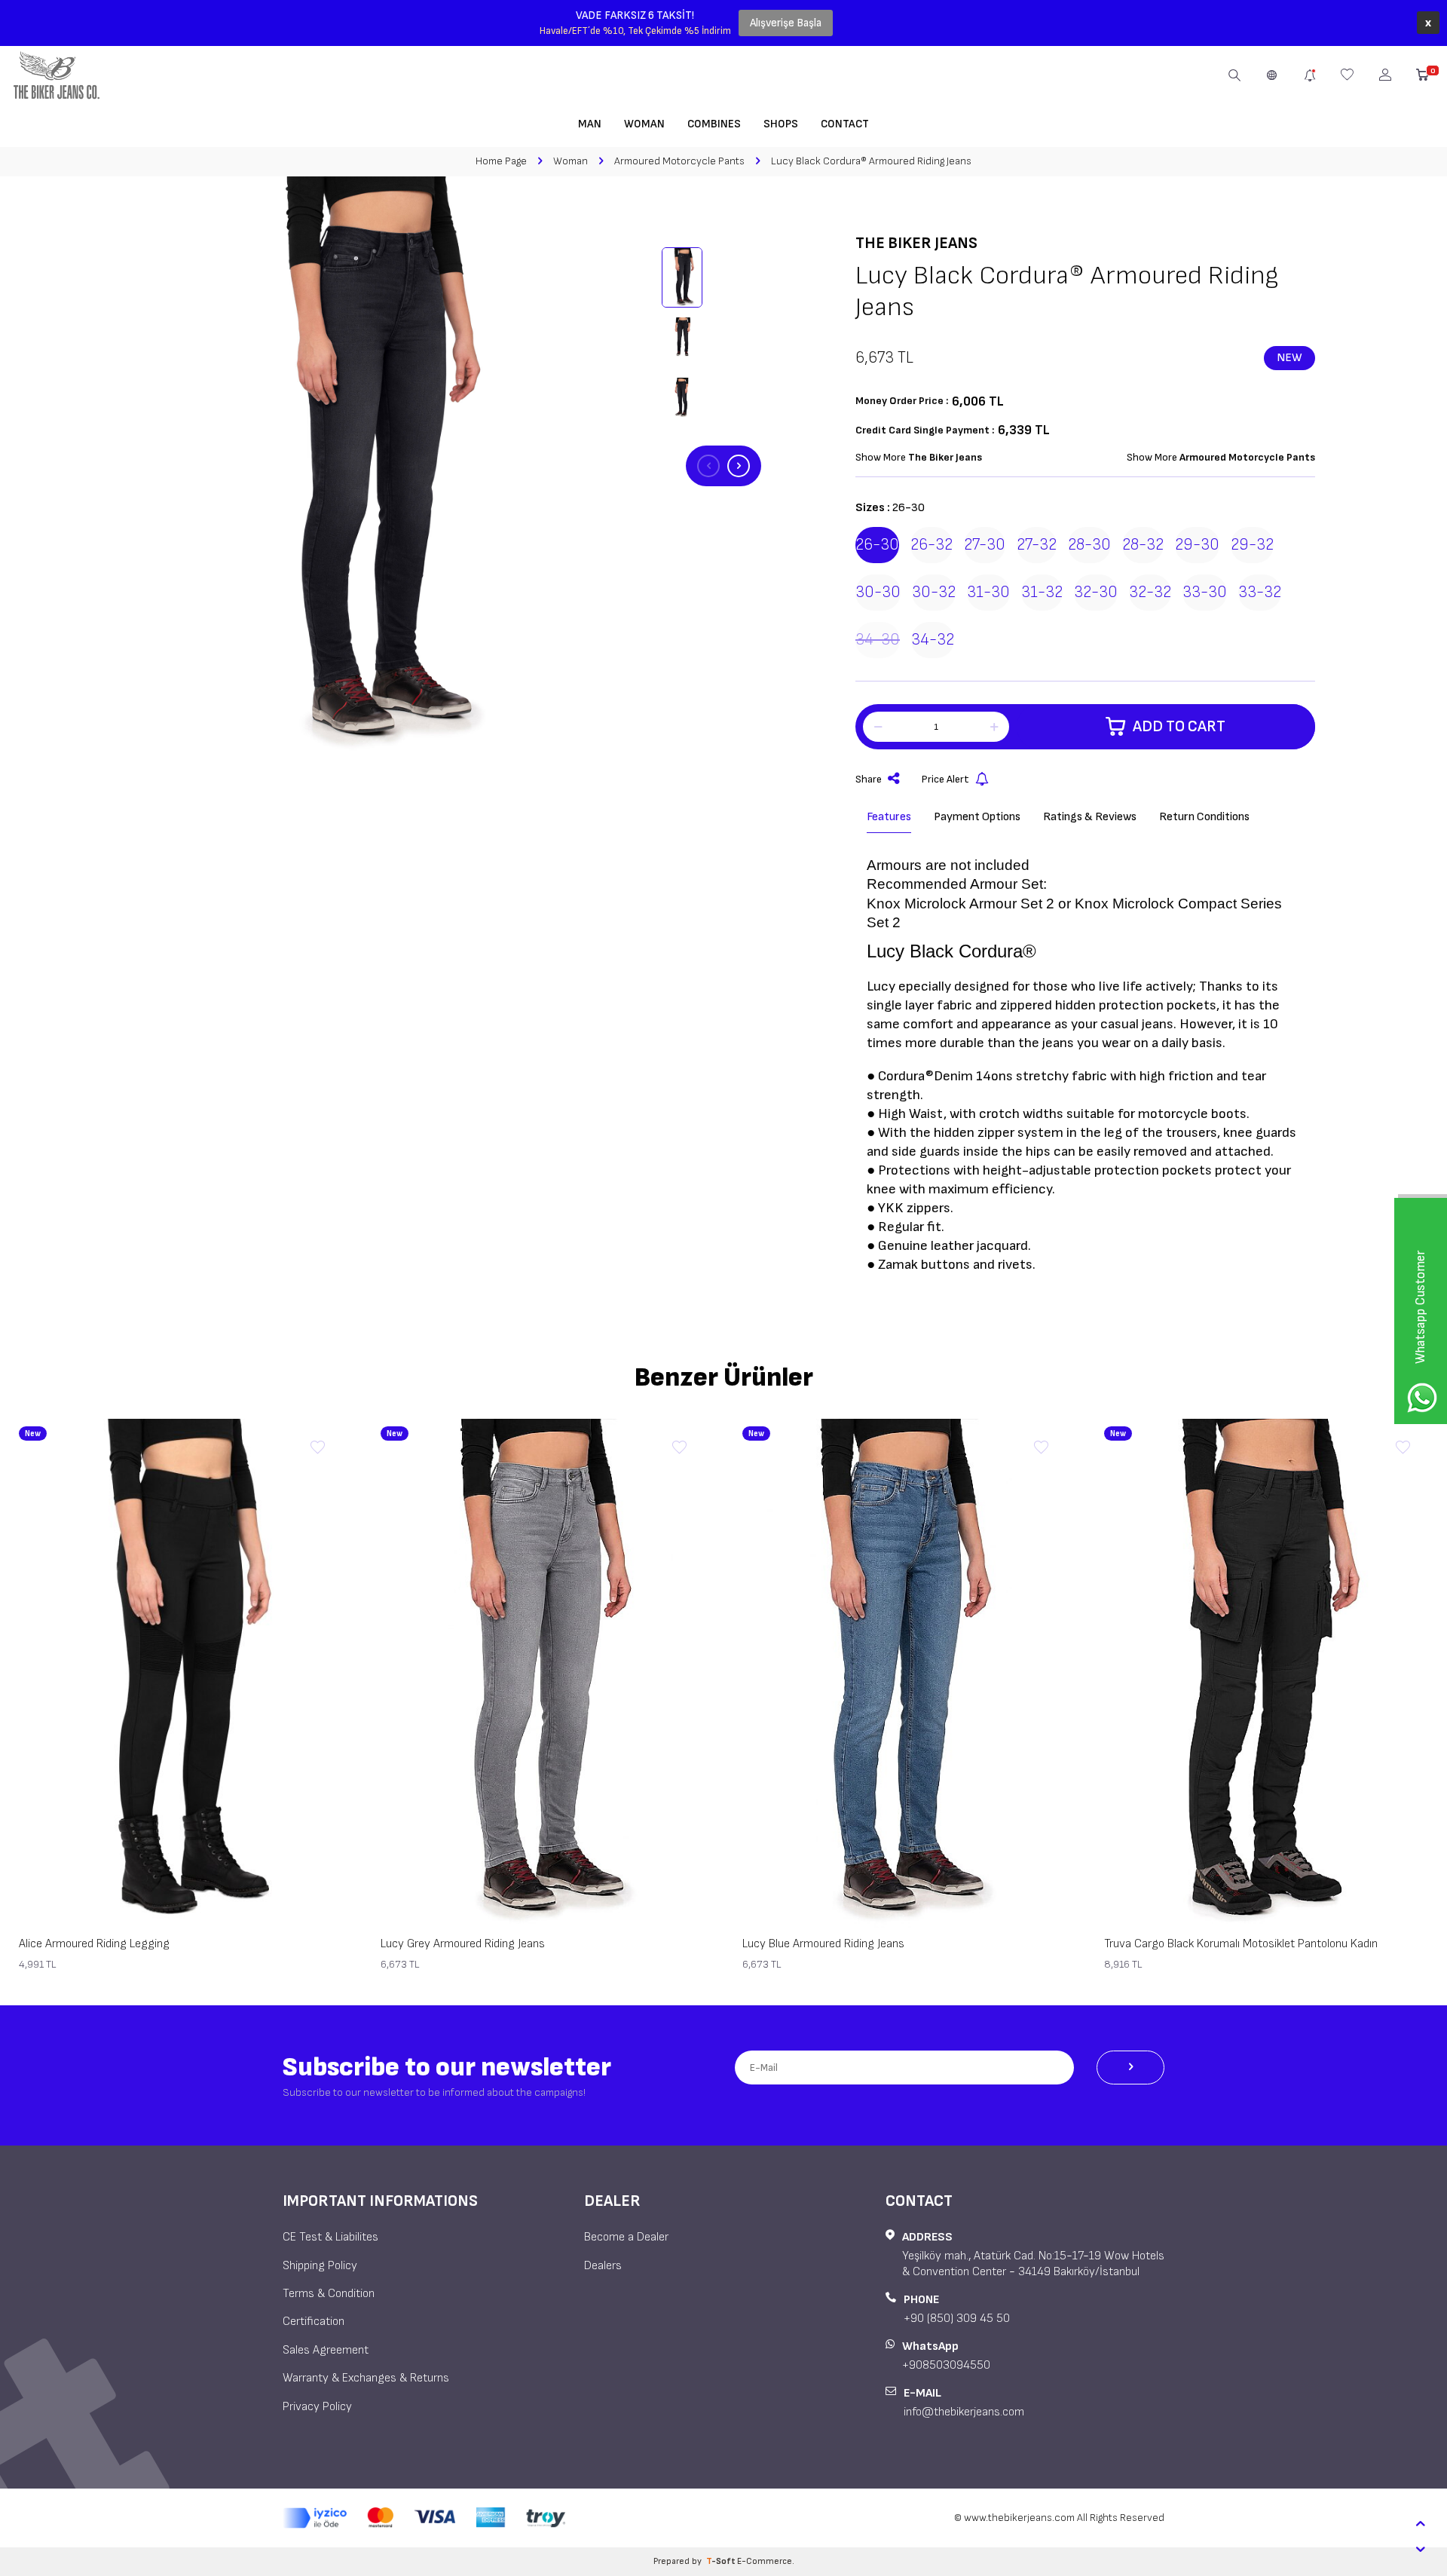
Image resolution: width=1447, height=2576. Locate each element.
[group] (362, 466)
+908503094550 (946, 2365)
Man (590, 124)
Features (889, 817)
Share (869, 779)
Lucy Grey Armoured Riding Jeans (463, 1944)
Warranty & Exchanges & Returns (366, 2378)
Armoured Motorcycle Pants (679, 161)
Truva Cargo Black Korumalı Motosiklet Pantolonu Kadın (1241, 1944)
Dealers (603, 2266)
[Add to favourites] (317, 1448)
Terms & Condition (329, 2294)
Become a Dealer (626, 2237)
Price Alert (945, 779)
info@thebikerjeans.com (964, 2412)
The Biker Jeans (916, 243)
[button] (708, 466)
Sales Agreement (326, 2350)
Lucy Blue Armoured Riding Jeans (823, 1944)
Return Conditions (1204, 817)
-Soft (722, 2561)
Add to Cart (1179, 726)
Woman (644, 124)
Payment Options (977, 817)
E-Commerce (765, 2561)
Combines (714, 124)
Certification (314, 2322)
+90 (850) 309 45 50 (957, 2319)
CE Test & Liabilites (330, 2237)
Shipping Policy (320, 2266)
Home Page (501, 161)
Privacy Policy (317, 2407)
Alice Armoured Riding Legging (94, 1944)
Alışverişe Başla (786, 23)
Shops (781, 124)
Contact (845, 124)
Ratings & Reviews (1090, 817)
